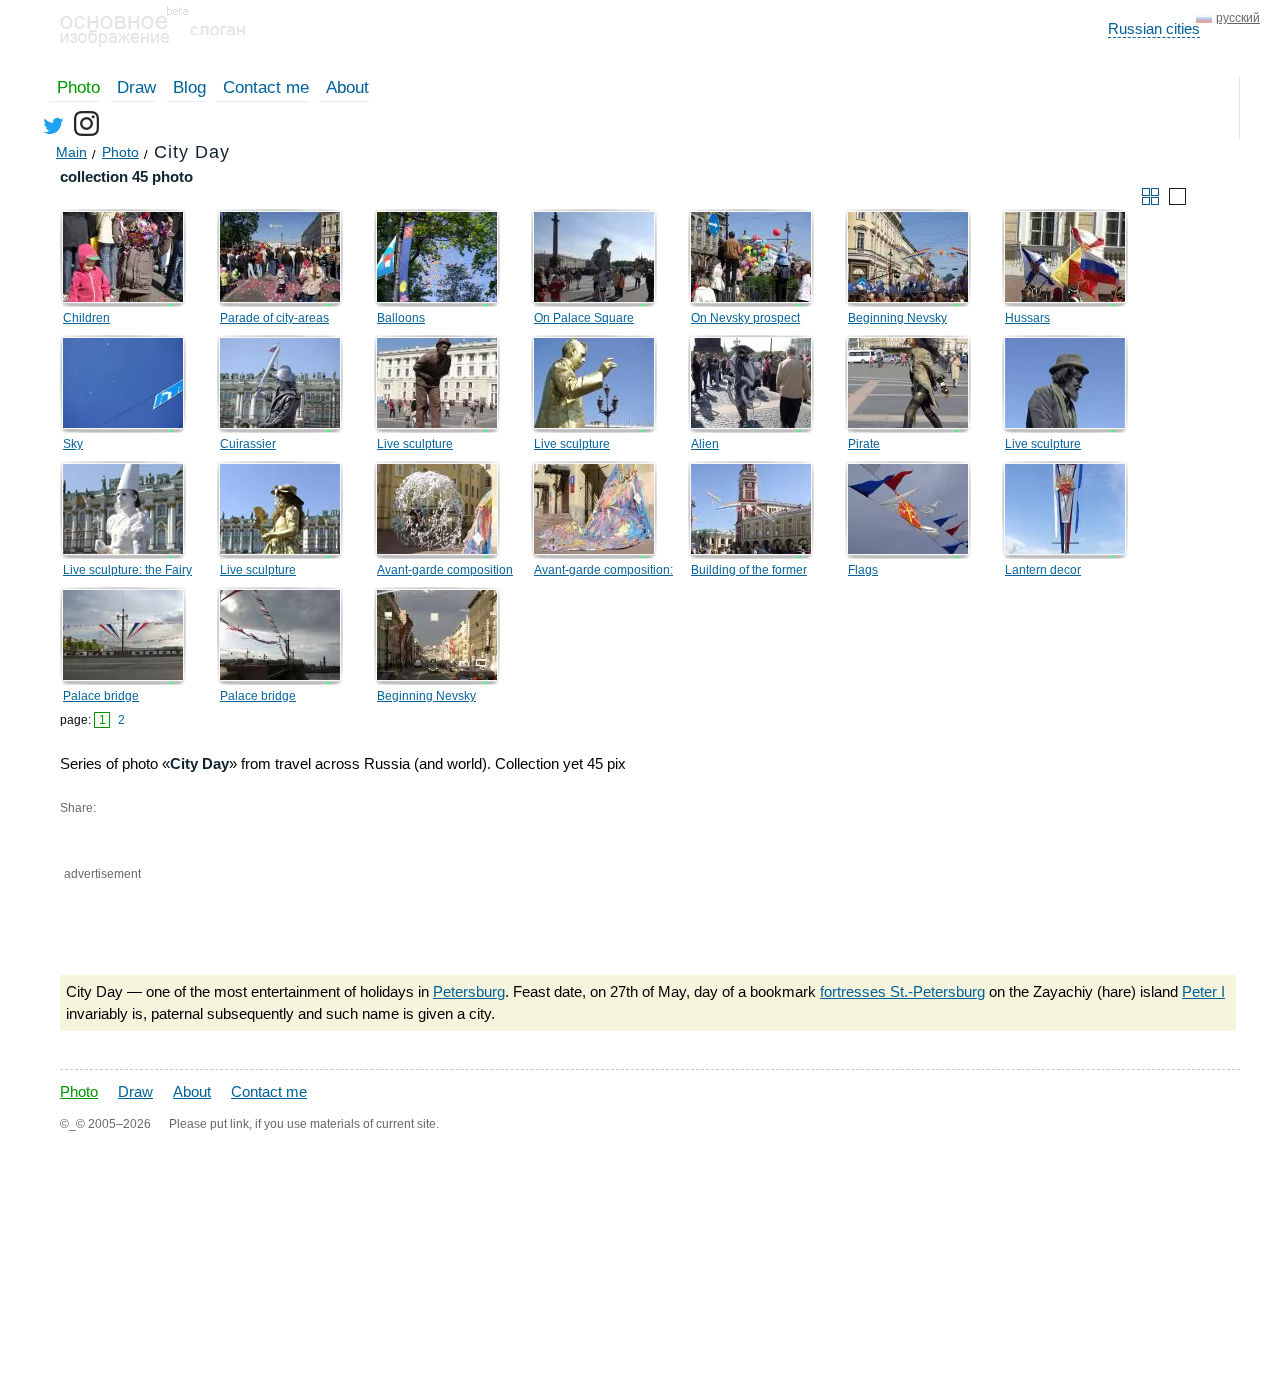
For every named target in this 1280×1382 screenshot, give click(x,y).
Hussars (1027, 318)
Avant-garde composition (445, 570)
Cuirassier (248, 444)
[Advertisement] (294, 923)
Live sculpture (415, 444)
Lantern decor (1043, 570)
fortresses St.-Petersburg (902, 991)
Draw (136, 87)
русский (1238, 18)
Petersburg (469, 991)
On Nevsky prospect (745, 318)
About (347, 87)
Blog (189, 87)
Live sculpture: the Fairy (127, 570)
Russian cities (1154, 28)
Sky (73, 444)
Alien (705, 444)
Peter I (1203, 991)
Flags (863, 570)
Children (86, 318)
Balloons (401, 318)
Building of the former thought (749, 573)
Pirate (864, 444)
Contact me (266, 87)
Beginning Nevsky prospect (897, 321)
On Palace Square (584, 318)
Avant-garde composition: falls (603, 573)
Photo (78, 87)
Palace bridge (101, 696)
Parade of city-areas (274, 318)
